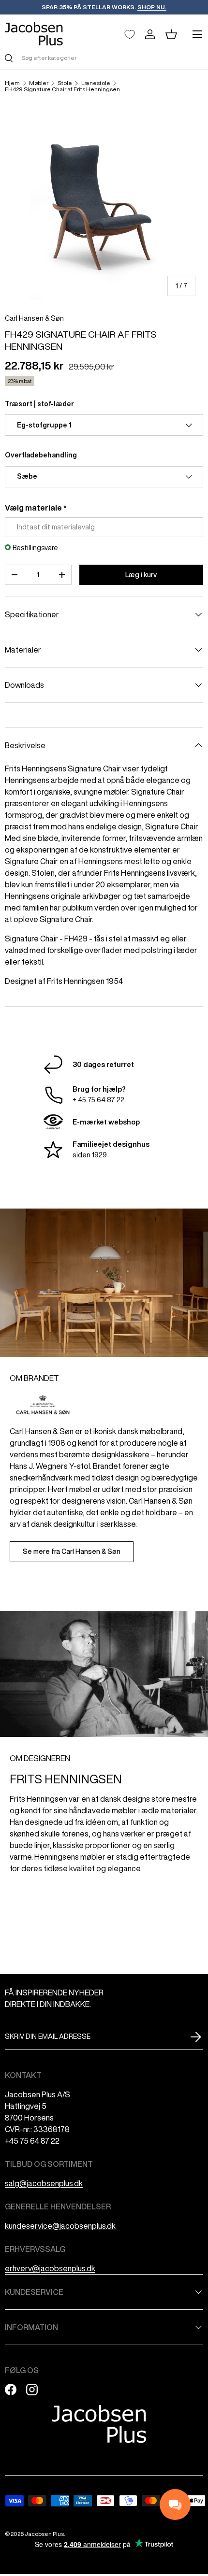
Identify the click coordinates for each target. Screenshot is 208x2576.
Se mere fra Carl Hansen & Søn (72, 1551)
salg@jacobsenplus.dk (44, 2183)
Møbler (39, 83)
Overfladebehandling (41, 455)
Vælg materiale (33, 508)
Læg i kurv (141, 575)
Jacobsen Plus (44, 2534)
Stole (65, 83)
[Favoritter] (130, 34)
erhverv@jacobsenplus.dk (50, 2268)
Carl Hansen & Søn (34, 318)
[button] (171, 34)
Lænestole (96, 83)
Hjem (12, 83)
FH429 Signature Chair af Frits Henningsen (62, 89)
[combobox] (104, 58)
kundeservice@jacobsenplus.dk (60, 2226)
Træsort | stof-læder (39, 404)
